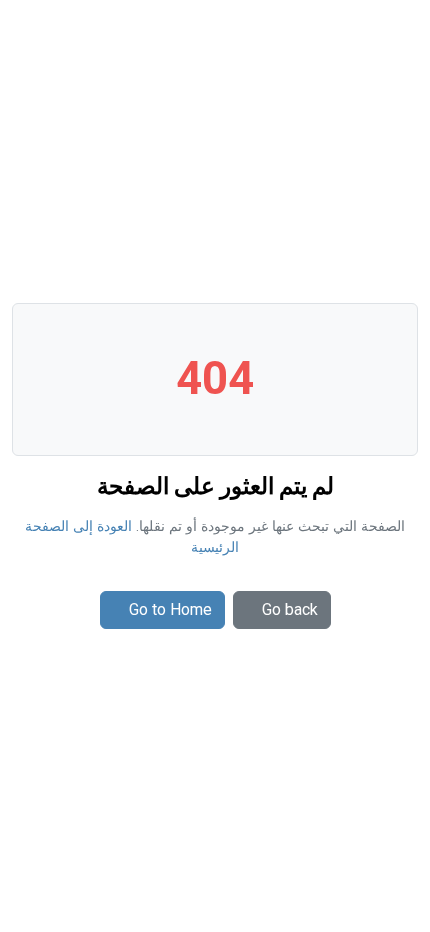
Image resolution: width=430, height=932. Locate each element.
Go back (290, 609)
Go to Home (170, 609)
